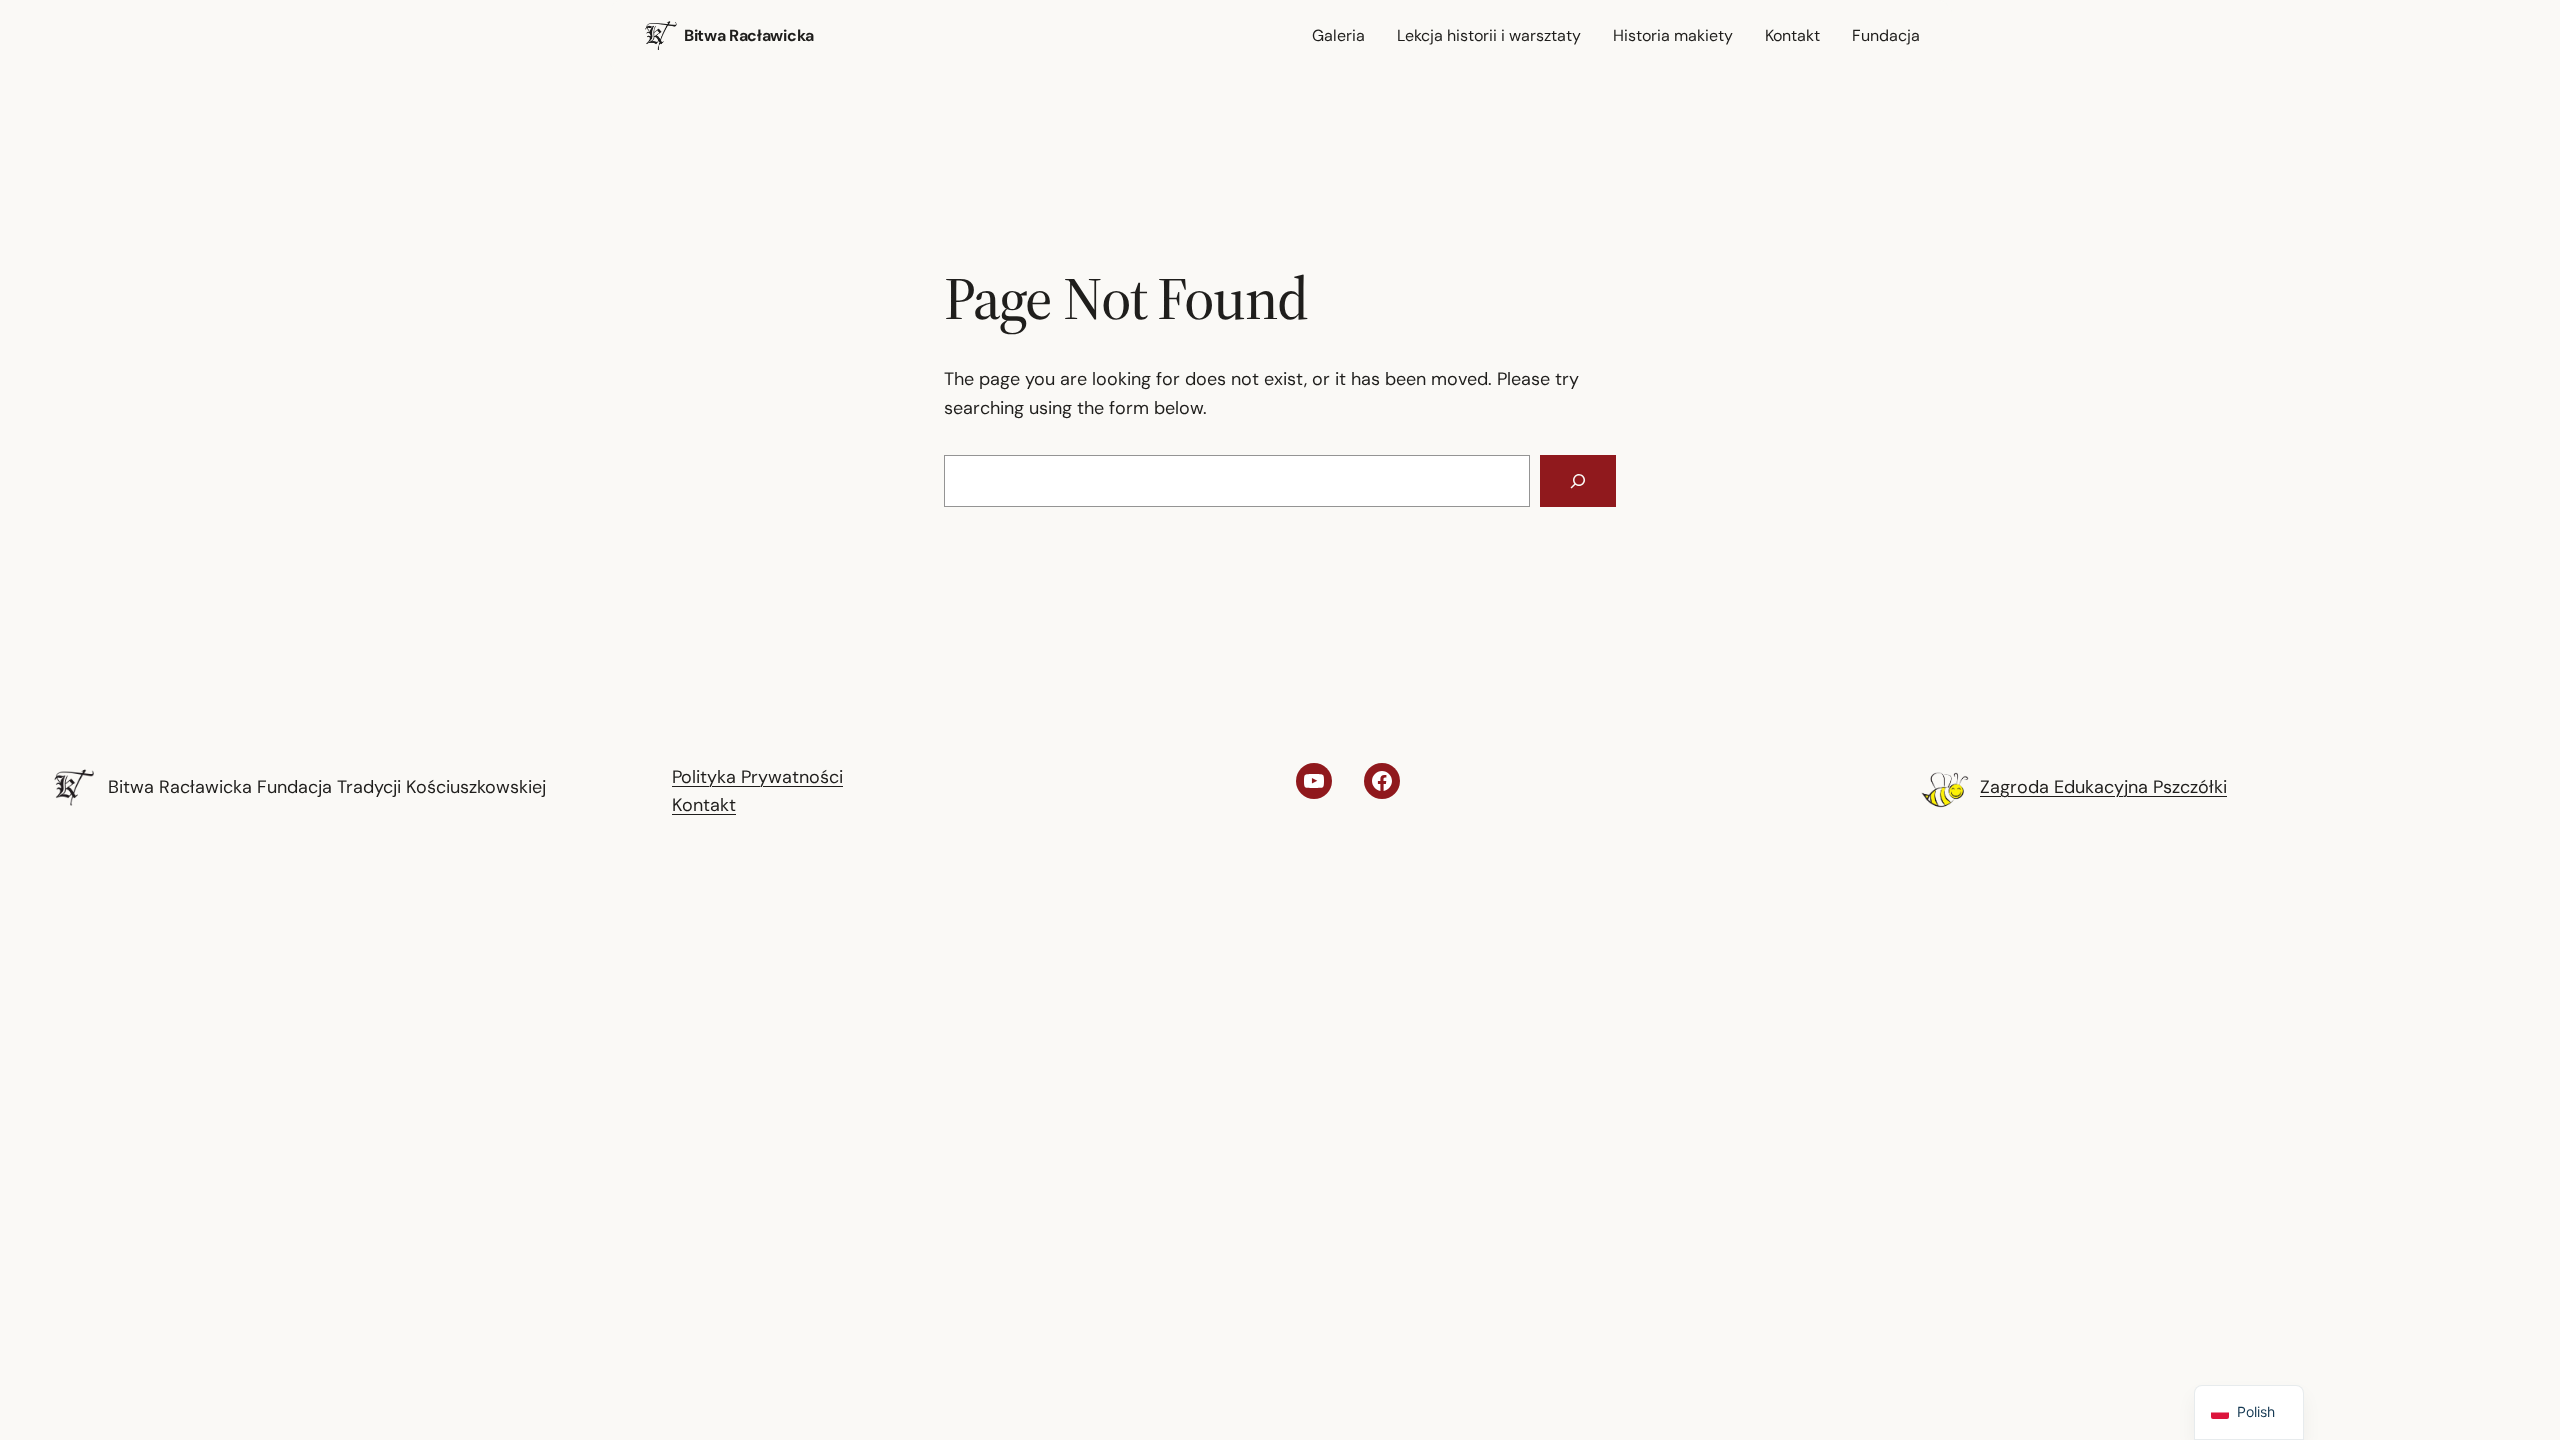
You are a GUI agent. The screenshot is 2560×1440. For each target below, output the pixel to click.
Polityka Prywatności (757, 777)
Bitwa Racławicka (749, 35)
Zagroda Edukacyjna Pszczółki (2103, 787)
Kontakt (704, 805)
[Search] (1578, 481)
